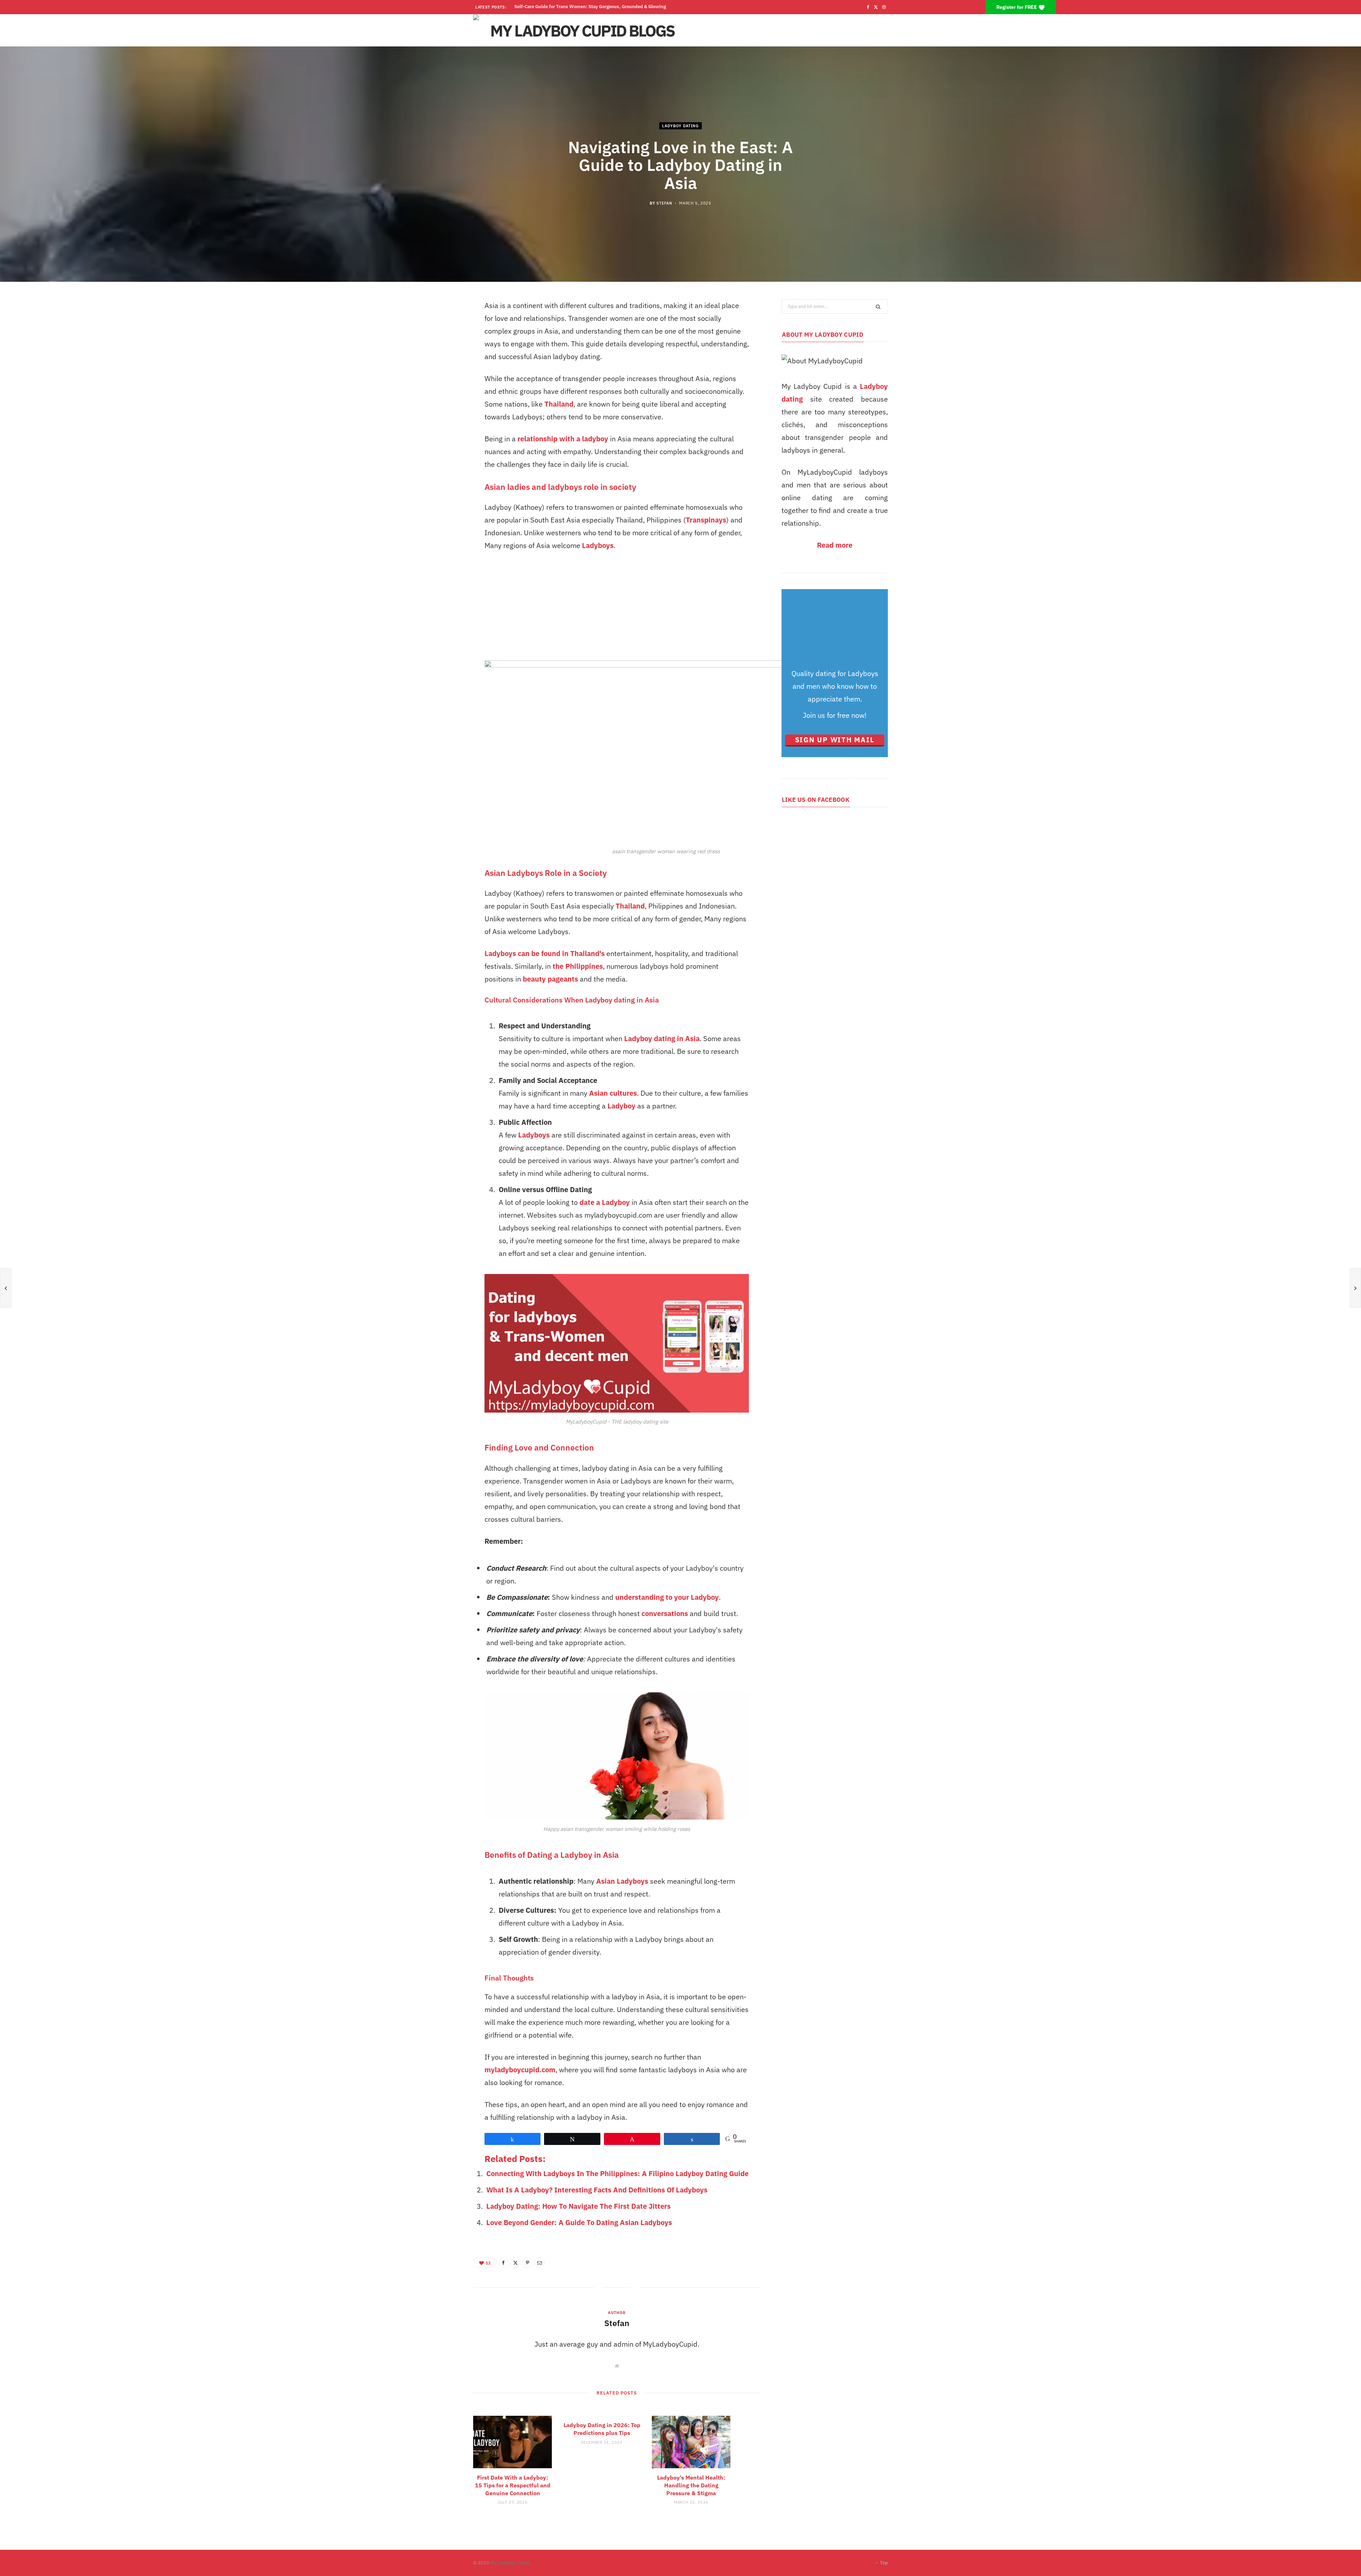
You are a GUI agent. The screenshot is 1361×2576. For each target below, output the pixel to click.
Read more (835, 545)
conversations (665, 1613)
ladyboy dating (680, 126)
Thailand (559, 404)
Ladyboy (621, 1106)
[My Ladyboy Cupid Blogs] (579, 30)
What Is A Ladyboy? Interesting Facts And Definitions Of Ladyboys (597, 2190)
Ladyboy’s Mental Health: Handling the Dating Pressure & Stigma (584, 7)
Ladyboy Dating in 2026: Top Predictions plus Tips (602, 2429)
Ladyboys (598, 545)
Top (883, 2563)
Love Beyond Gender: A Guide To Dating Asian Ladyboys (579, 2222)
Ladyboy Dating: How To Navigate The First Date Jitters (578, 2206)
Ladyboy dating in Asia (662, 1038)
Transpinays (706, 520)
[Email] (539, 2263)
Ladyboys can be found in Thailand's (545, 953)
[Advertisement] (617, 611)
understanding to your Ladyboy (667, 1597)
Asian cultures (613, 1093)
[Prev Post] (6, 1288)
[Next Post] (1355, 1288)
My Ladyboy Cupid (510, 2563)
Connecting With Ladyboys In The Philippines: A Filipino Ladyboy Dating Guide (617, 2173)
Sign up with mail (835, 740)
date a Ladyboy (605, 1202)
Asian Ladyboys (622, 1881)
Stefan (664, 203)
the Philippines (578, 966)
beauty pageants (550, 979)
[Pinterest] (527, 2263)
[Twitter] (515, 2263)
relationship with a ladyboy (563, 439)
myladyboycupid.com (520, 2070)
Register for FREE (1017, 7)
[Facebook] (503, 2263)
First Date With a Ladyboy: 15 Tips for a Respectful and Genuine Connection (513, 2485)
